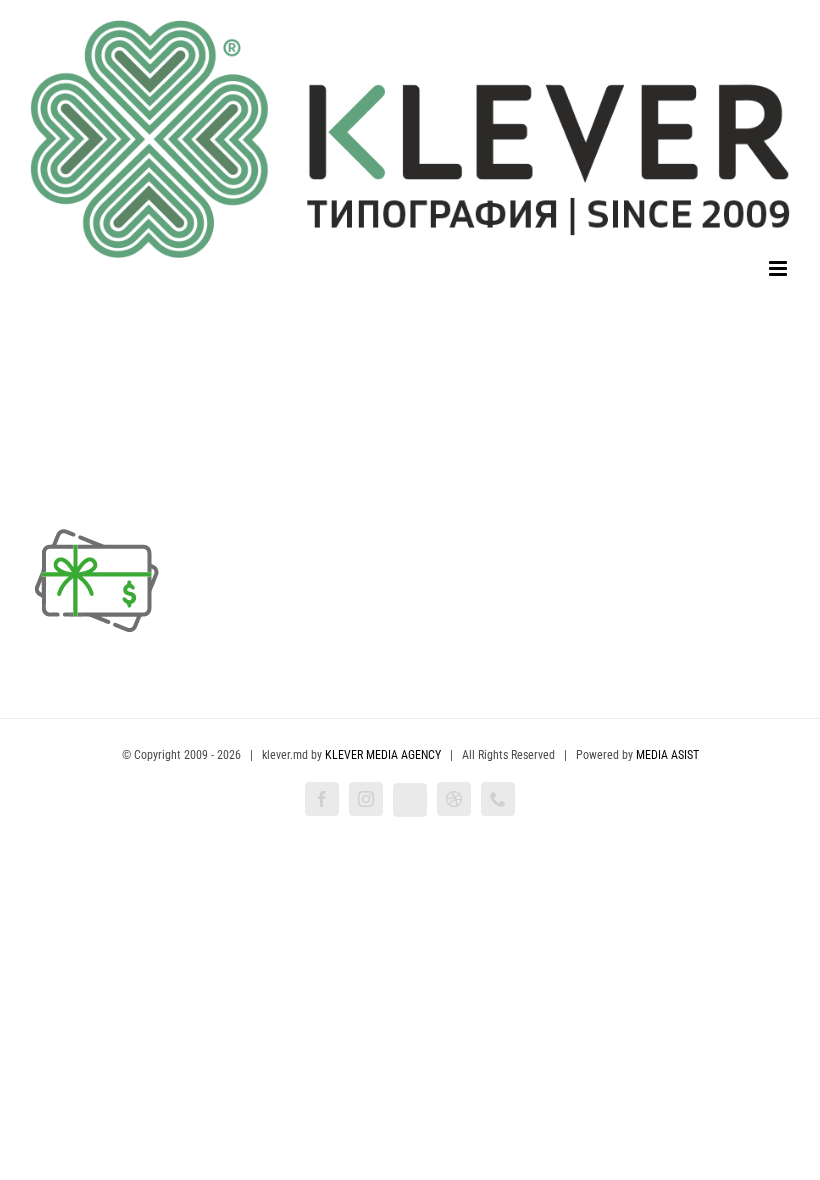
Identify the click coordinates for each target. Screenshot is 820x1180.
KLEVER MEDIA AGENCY (383, 755)
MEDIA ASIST (667, 755)
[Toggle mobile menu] (779, 268)
